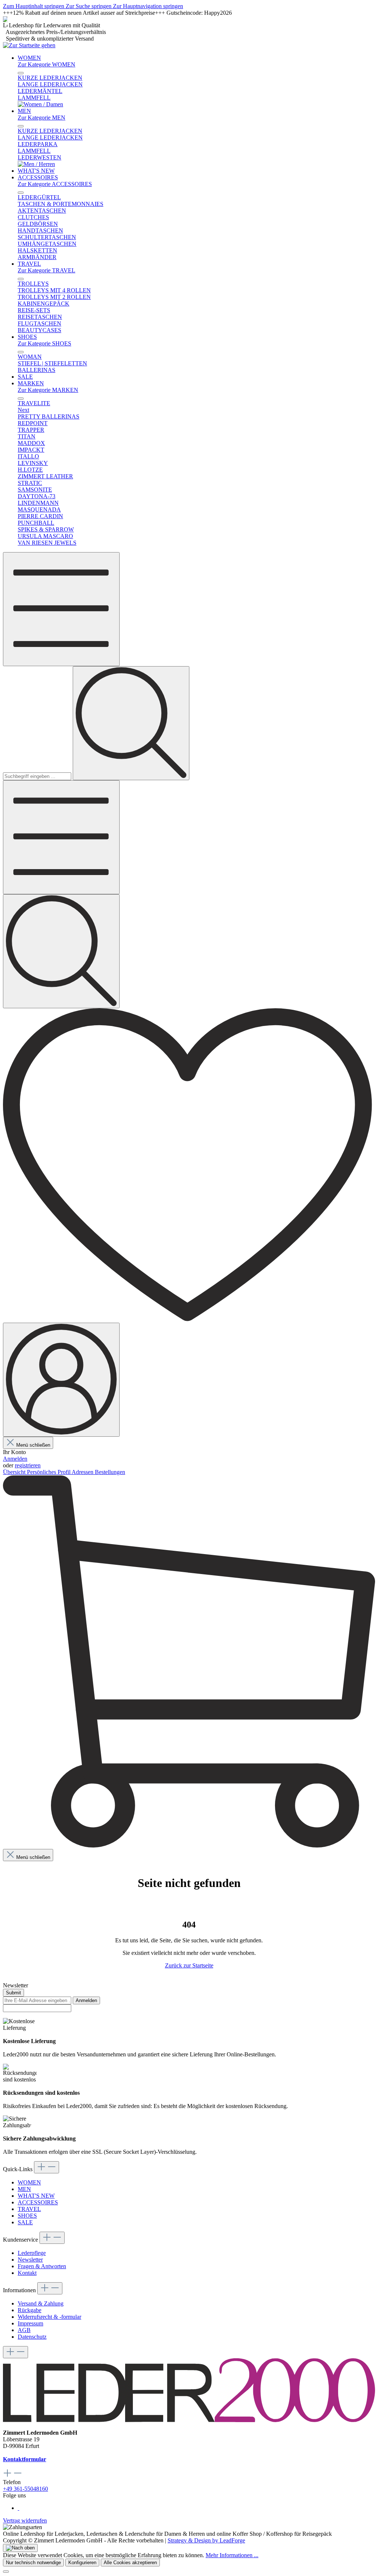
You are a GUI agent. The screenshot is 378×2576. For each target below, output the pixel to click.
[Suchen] (131, 723)
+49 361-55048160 (25, 2489)
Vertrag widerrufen (25, 2520)
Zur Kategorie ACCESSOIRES (55, 184)
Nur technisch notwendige (33, 2563)
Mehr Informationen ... (232, 2555)
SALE (25, 2222)
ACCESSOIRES (38, 2202)
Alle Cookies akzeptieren (130, 2563)
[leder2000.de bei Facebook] (18, 2508)
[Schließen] (6, 2572)
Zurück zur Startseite (189, 1965)
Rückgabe (30, 2310)
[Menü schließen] (21, 73)
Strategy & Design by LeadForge (206, 2540)
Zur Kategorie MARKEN (48, 390)
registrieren (28, 1465)
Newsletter (30, 2260)
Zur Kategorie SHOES (44, 343)
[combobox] (37, 776)
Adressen (83, 1472)
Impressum (30, 2323)
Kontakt (27, 2273)
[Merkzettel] (189, 1319)
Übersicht (15, 1472)
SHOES (27, 2216)
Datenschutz (32, 2337)
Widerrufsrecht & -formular (49, 2317)
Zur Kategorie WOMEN (47, 64)
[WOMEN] (40, 104)
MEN (24, 2189)
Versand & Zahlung (41, 2303)
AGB (24, 2330)
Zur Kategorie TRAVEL (47, 270)
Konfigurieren (82, 2563)
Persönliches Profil (49, 1472)
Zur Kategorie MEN (42, 118)
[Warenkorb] (189, 1845)
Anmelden (15, 1459)
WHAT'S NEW (36, 2196)
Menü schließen (33, 1445)
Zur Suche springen (89, 6)
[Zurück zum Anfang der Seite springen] (20, 2548)
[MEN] (36, 164)
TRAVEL (29, 2209)
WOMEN (29, 2182)
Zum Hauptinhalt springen (34, 6)
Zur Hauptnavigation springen (148, 6)
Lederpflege (32, 2253)
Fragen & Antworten (42, 2266)
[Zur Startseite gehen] (29, 45)
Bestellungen (110, 1472)
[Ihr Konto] (61, 1380)
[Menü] (61, 609)
